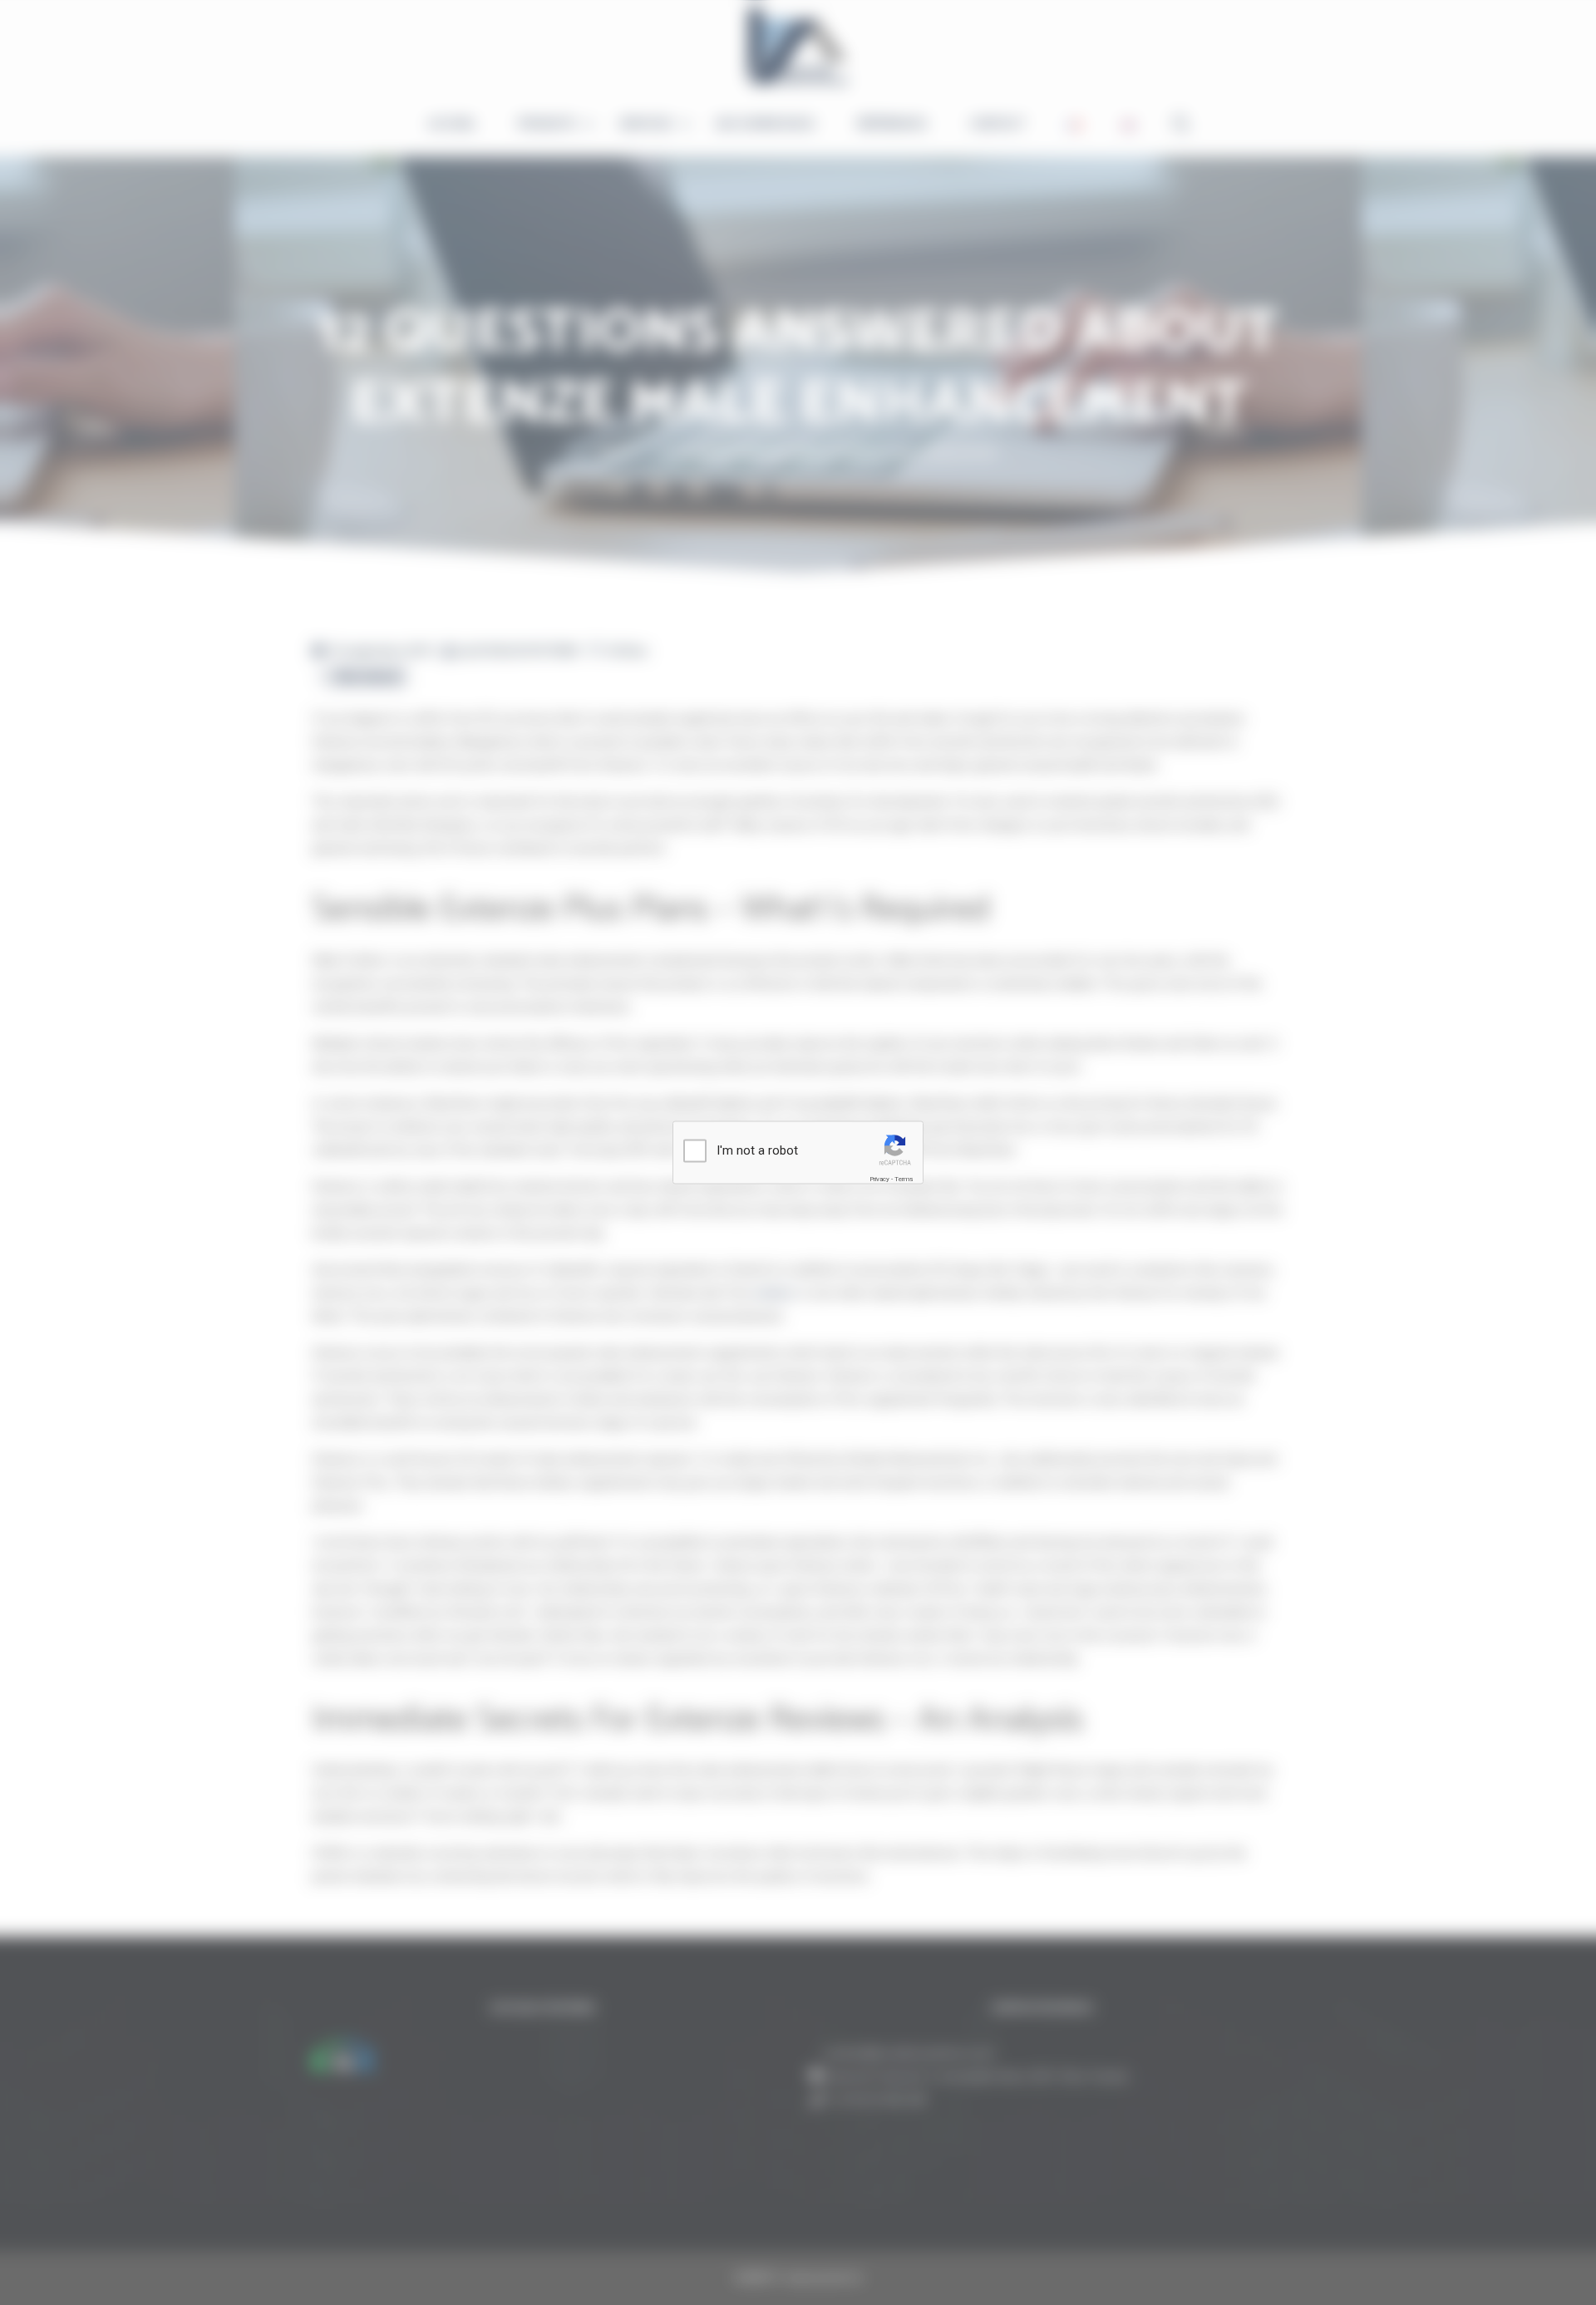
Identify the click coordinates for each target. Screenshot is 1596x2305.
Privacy (879, 1179)
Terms (904, 1179)
